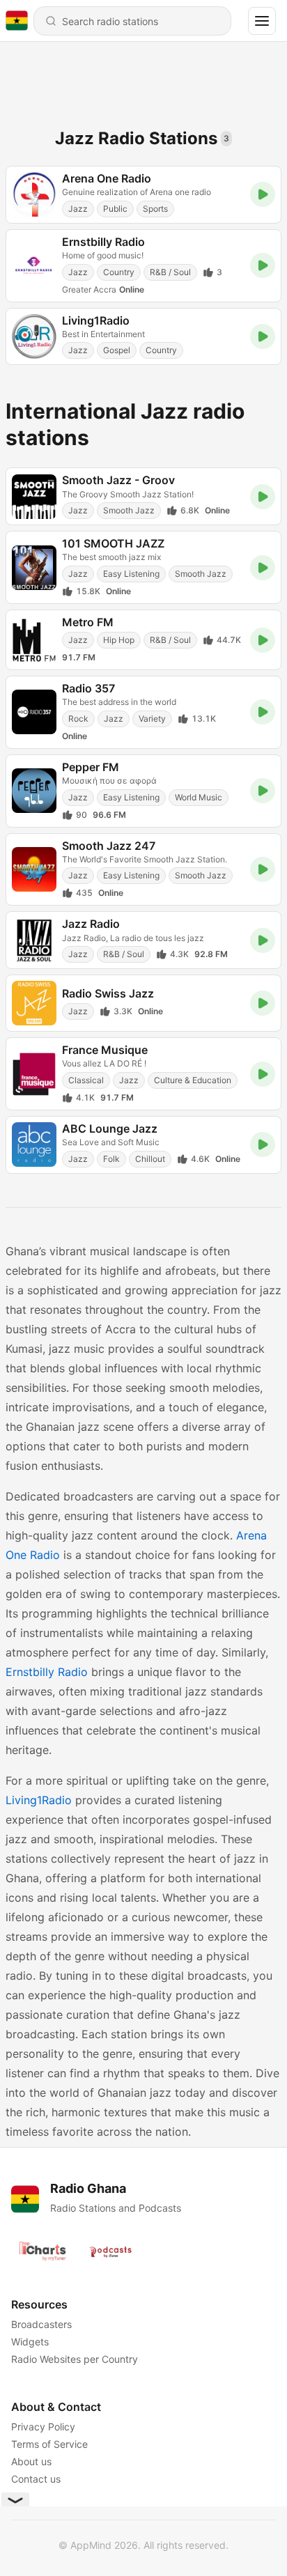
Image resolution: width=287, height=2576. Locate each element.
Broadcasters (41, 2324)
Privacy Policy (43, 2427)
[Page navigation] (262, 21)
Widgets (30, 2342)
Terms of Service (49, 2444)
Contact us (36, 2479)
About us (31, 2461)
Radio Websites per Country (75, 2359)
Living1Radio (39, 1800)
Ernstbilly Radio (47, 1672)
